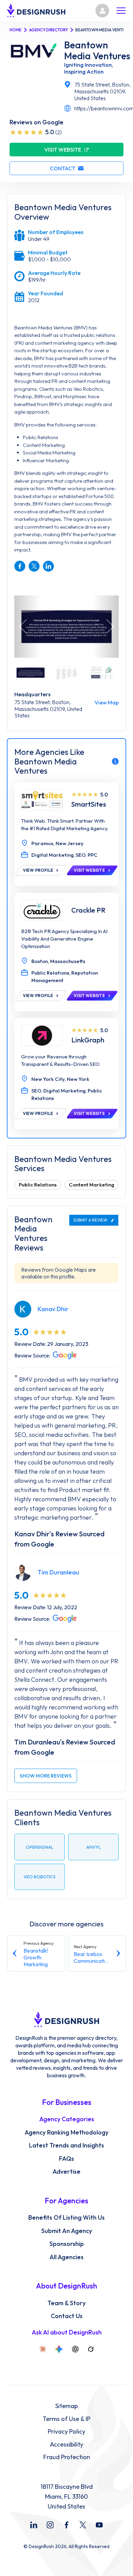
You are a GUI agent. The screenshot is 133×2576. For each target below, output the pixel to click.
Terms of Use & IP (66, 2419)
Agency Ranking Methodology (66, 2132)
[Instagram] (50, 2525)
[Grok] (91, 2349)
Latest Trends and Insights (66, 2145)
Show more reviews (46, 1776)
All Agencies (66, 2257)
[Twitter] (83, 2525)
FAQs (66, 2159)
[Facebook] (66, 2525)
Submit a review (90, 1220)
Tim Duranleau (58, 1572)
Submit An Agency (67, 2231)
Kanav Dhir (53, 1309)
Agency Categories (67, 2119)
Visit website (63, 150)
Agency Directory (48, 30)
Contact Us (67, 2316)
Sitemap (66, 2406)
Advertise (66, 2172)
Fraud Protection (67, 2457)
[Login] (102, 11)
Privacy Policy (66, 2432)
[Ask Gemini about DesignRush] (59, 2349)
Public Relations (38, 1185)
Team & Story (66, 2303)
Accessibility (66, 2445)
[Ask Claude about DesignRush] (43, 2349)
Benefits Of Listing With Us (66, 2218)
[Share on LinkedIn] (48, 566)
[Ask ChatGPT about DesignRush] (75, 2349)
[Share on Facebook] (20, 566)
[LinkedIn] (34, 2525)
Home (16, 30)
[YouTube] (99, 2525)
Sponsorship (67, 2244)
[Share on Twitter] (34, 566)
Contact (63, 168)
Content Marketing (92, 1185)
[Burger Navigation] (121, 11)
